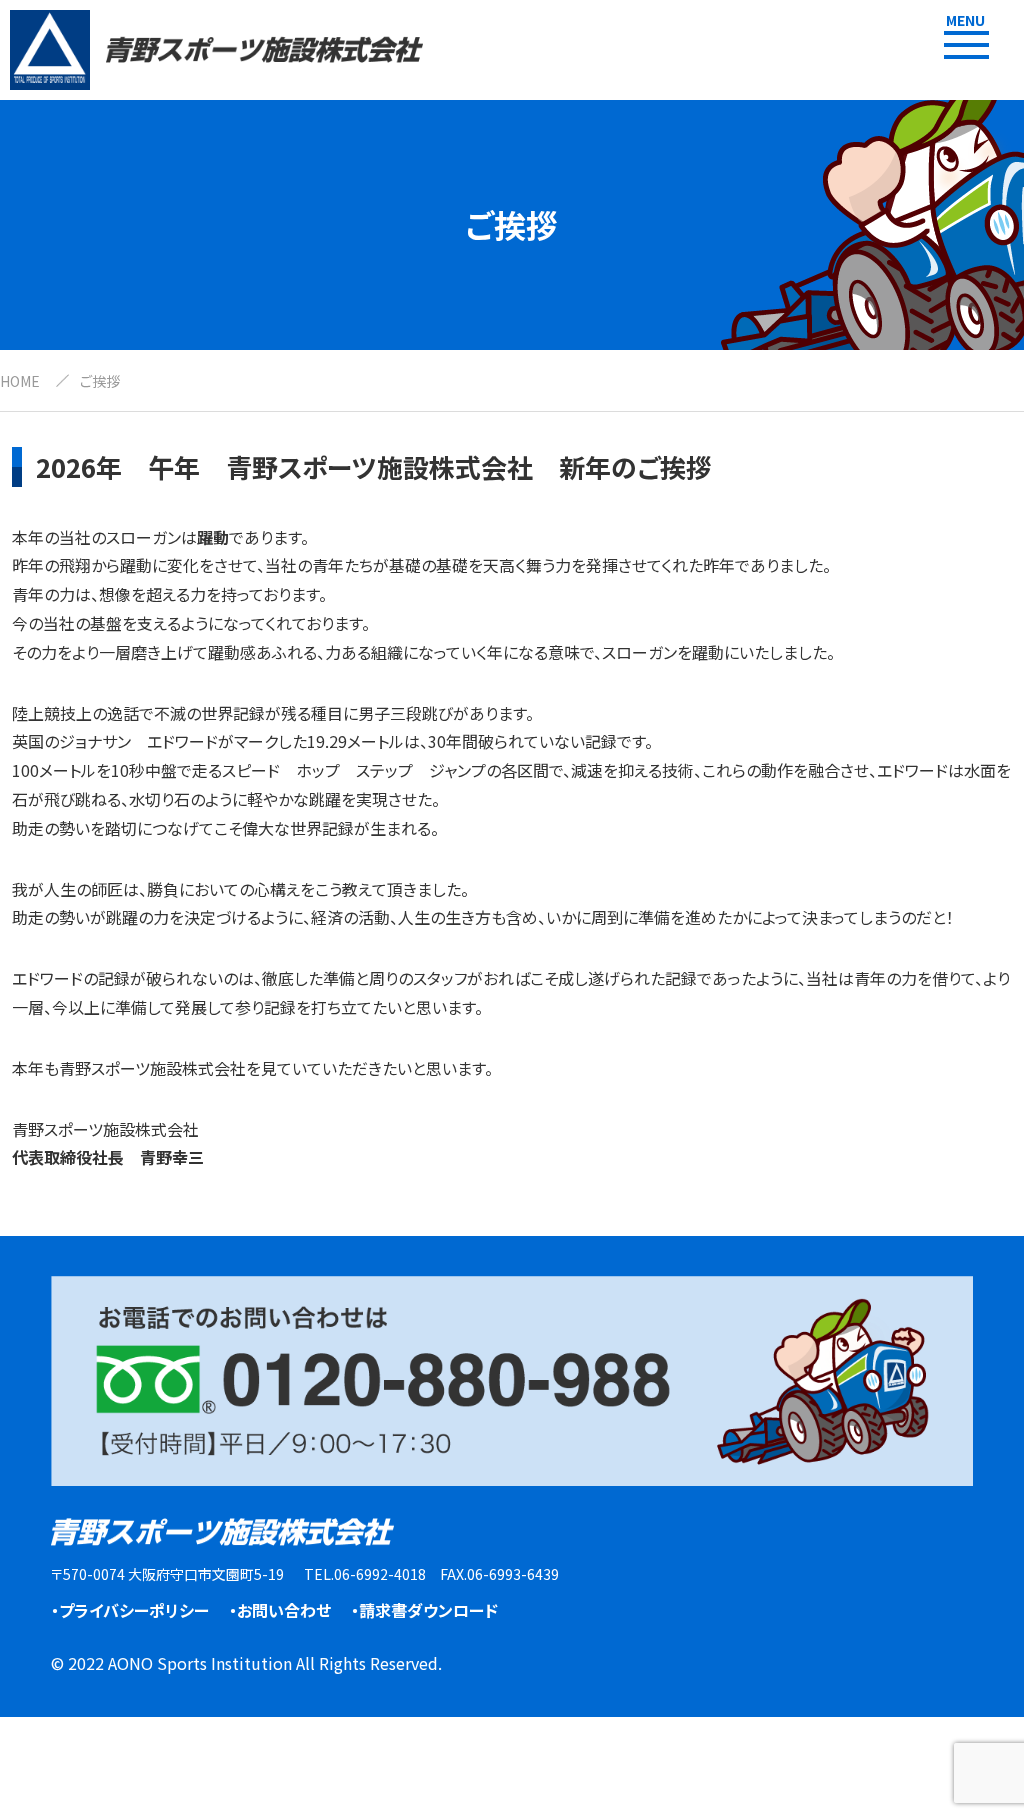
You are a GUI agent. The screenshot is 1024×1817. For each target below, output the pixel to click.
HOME (20, 381)
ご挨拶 (100, 381)
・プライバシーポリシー (130, 1610)
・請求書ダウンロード (424, 1610)
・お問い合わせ (280, 1610)
